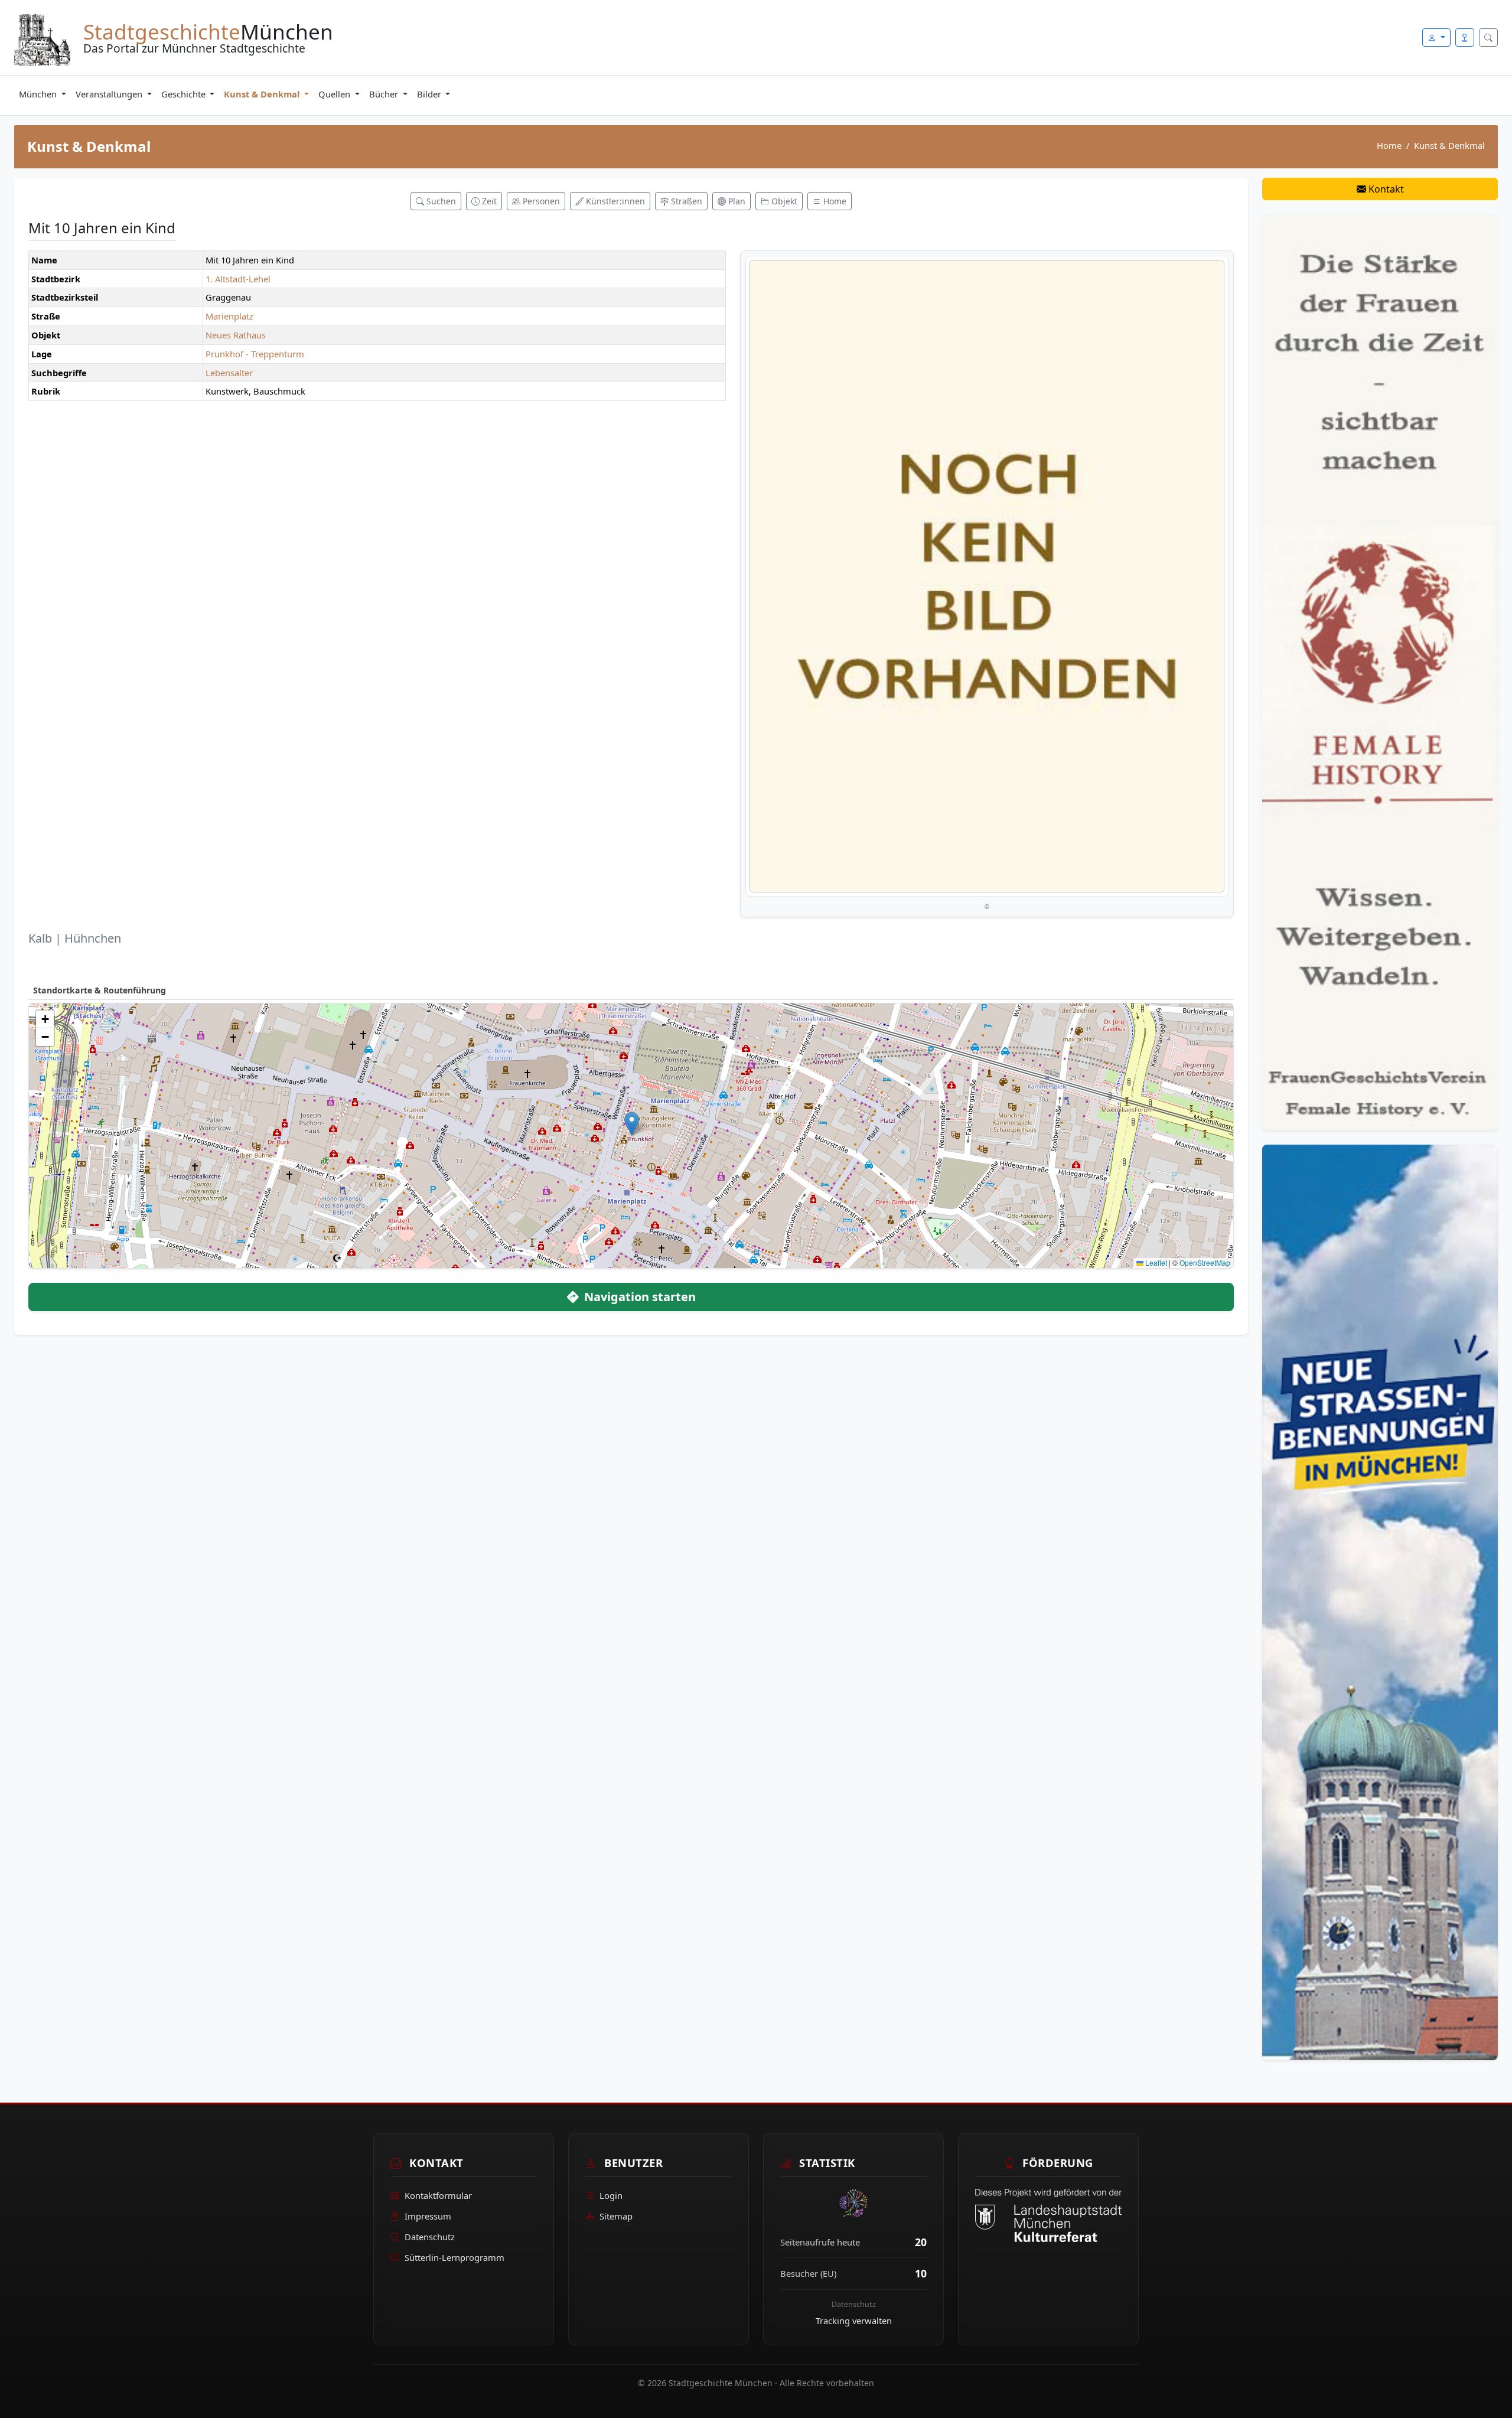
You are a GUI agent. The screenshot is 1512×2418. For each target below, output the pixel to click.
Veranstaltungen (110, 94)
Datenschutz (430, 2237)
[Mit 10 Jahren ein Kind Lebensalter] (987, 576)
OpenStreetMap (1205, 1262)
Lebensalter (229, 373)
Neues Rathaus (236, 335)
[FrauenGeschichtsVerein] (1380, 672)
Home (1389, 145)
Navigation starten (638, 1297)
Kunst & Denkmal (263, 94)
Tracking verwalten (854, 2321)
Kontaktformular (438, 2195)
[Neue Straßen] (1380, 1601)
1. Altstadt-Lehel (238, 279)
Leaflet (1155, 1262)
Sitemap (616, 2216)
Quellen (335, 94)
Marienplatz (229, 316)
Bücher (385, 94)
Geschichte (185, 94)
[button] (632, 1124)
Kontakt (1385, 189)
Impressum (428, 2216)
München (39, 94)
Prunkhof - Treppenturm (255, 354)
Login (611, 2195)
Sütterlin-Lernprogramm (454, 2257)
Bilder (430, 94)
